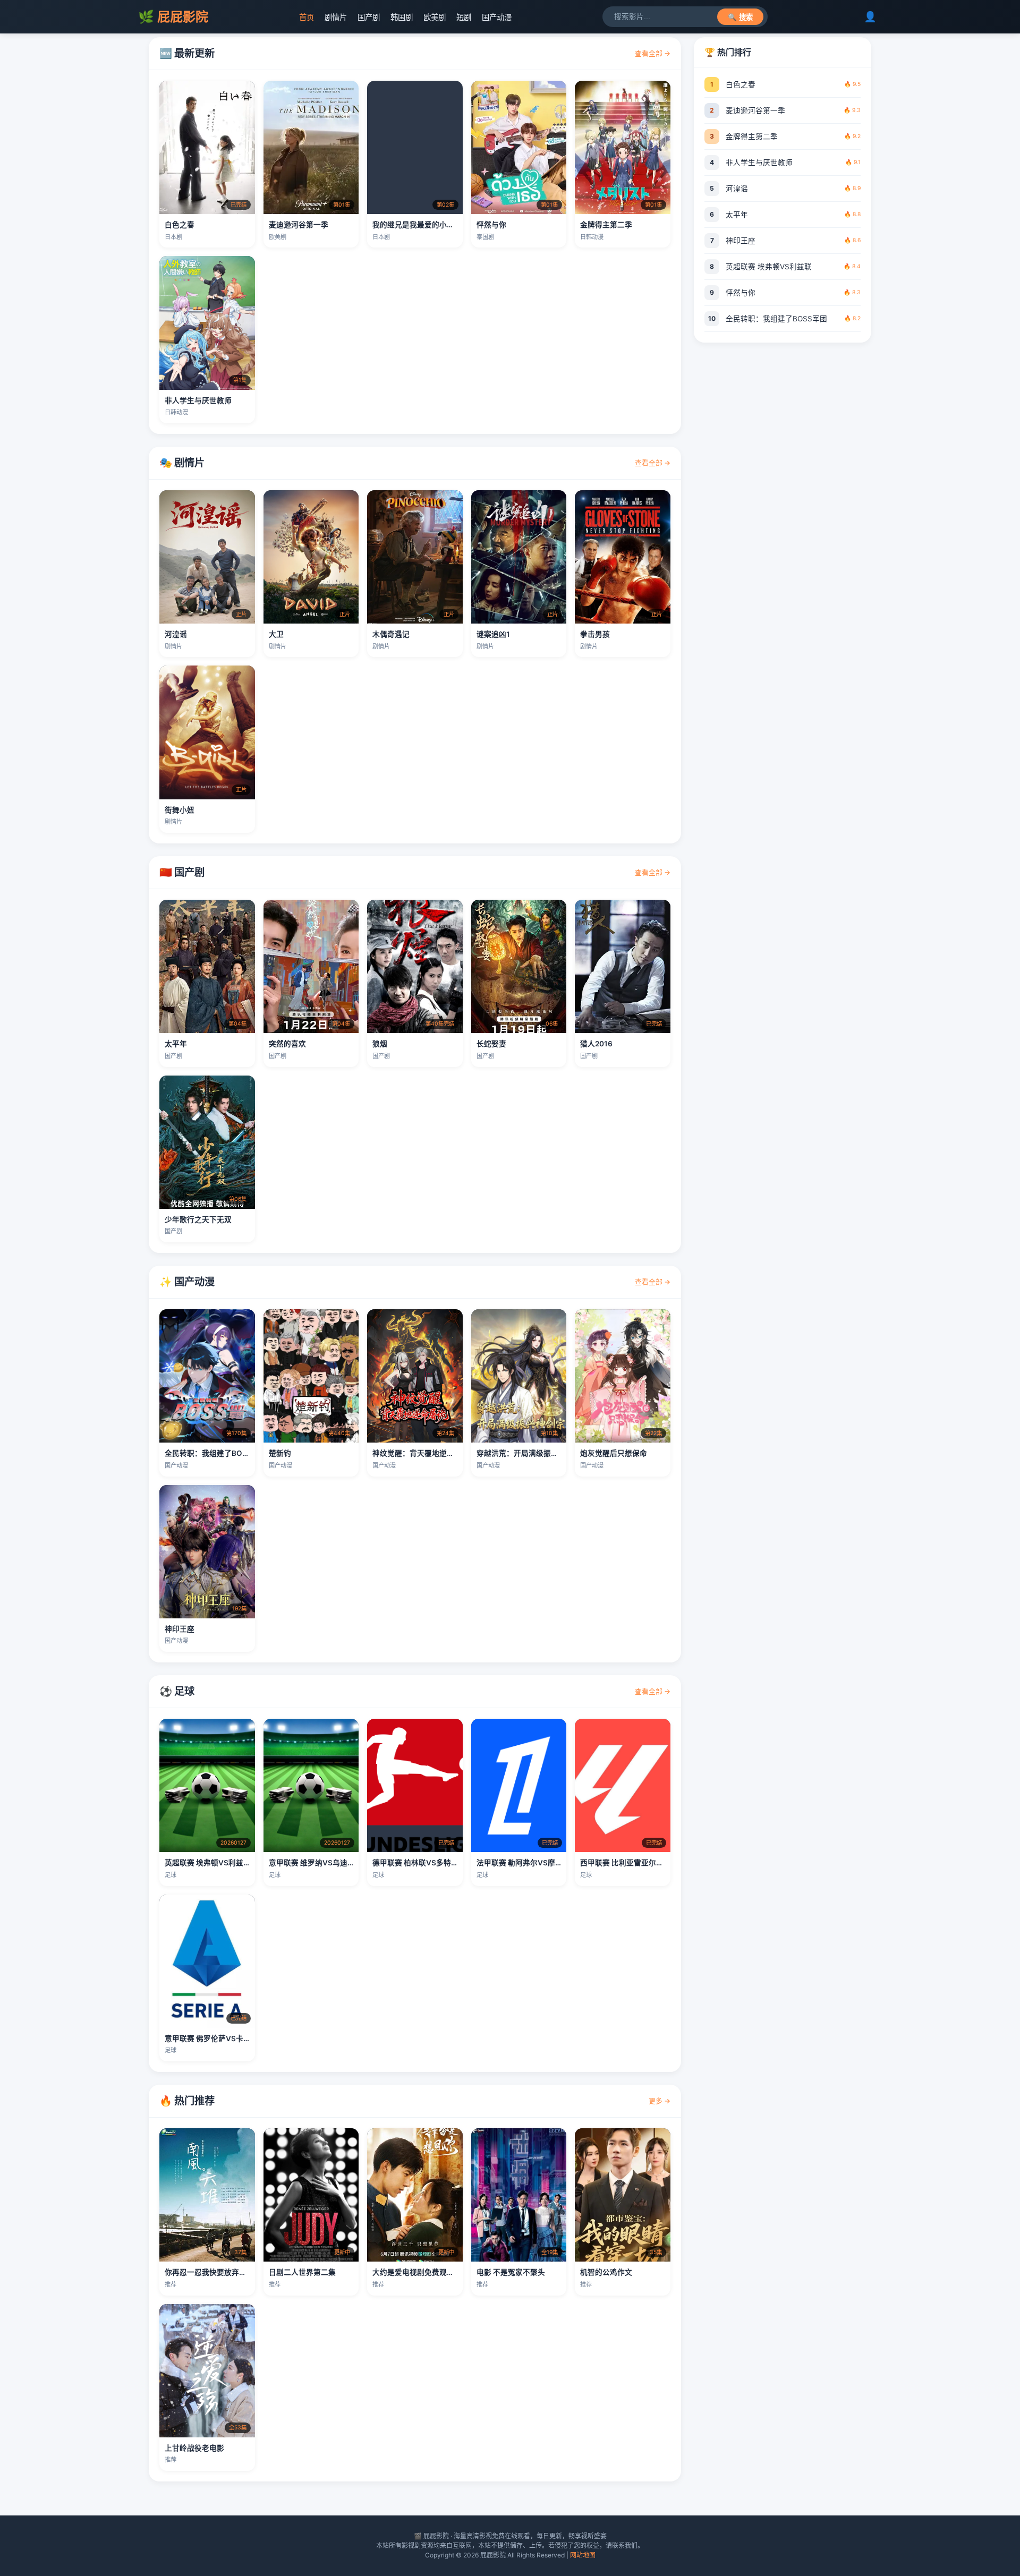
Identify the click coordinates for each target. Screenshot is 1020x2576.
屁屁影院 (173, 17)
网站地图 (583, 2555)
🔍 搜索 (740, 17)
